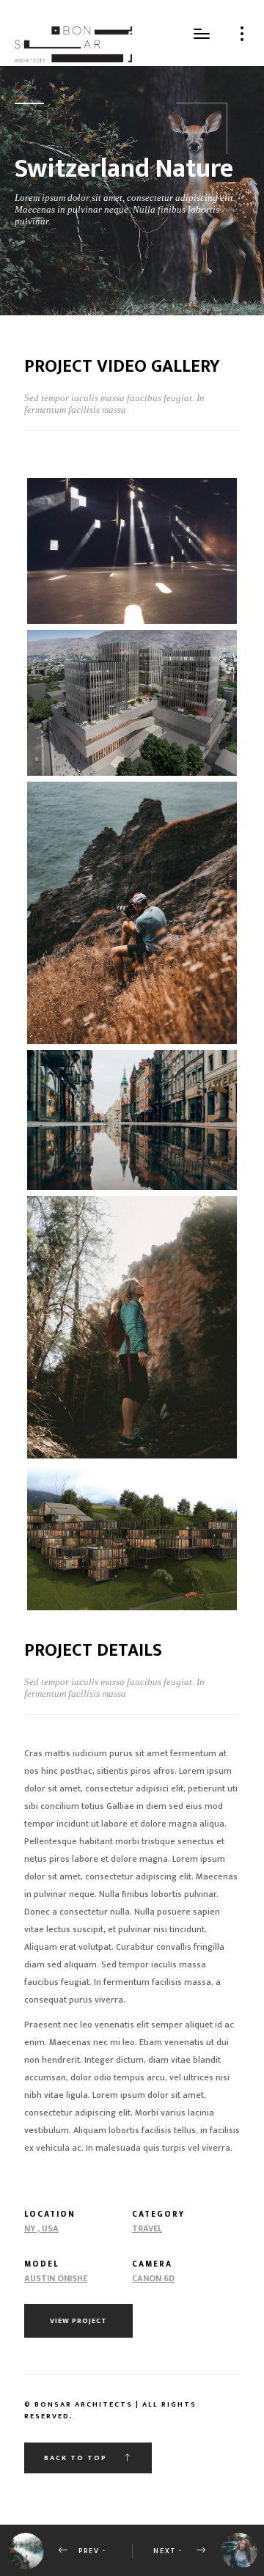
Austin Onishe (56, 2278)
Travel (147, 2228)
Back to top (77, 2458)
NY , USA (41, 2228)
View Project (78, 2321)
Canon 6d (153, 2278)
